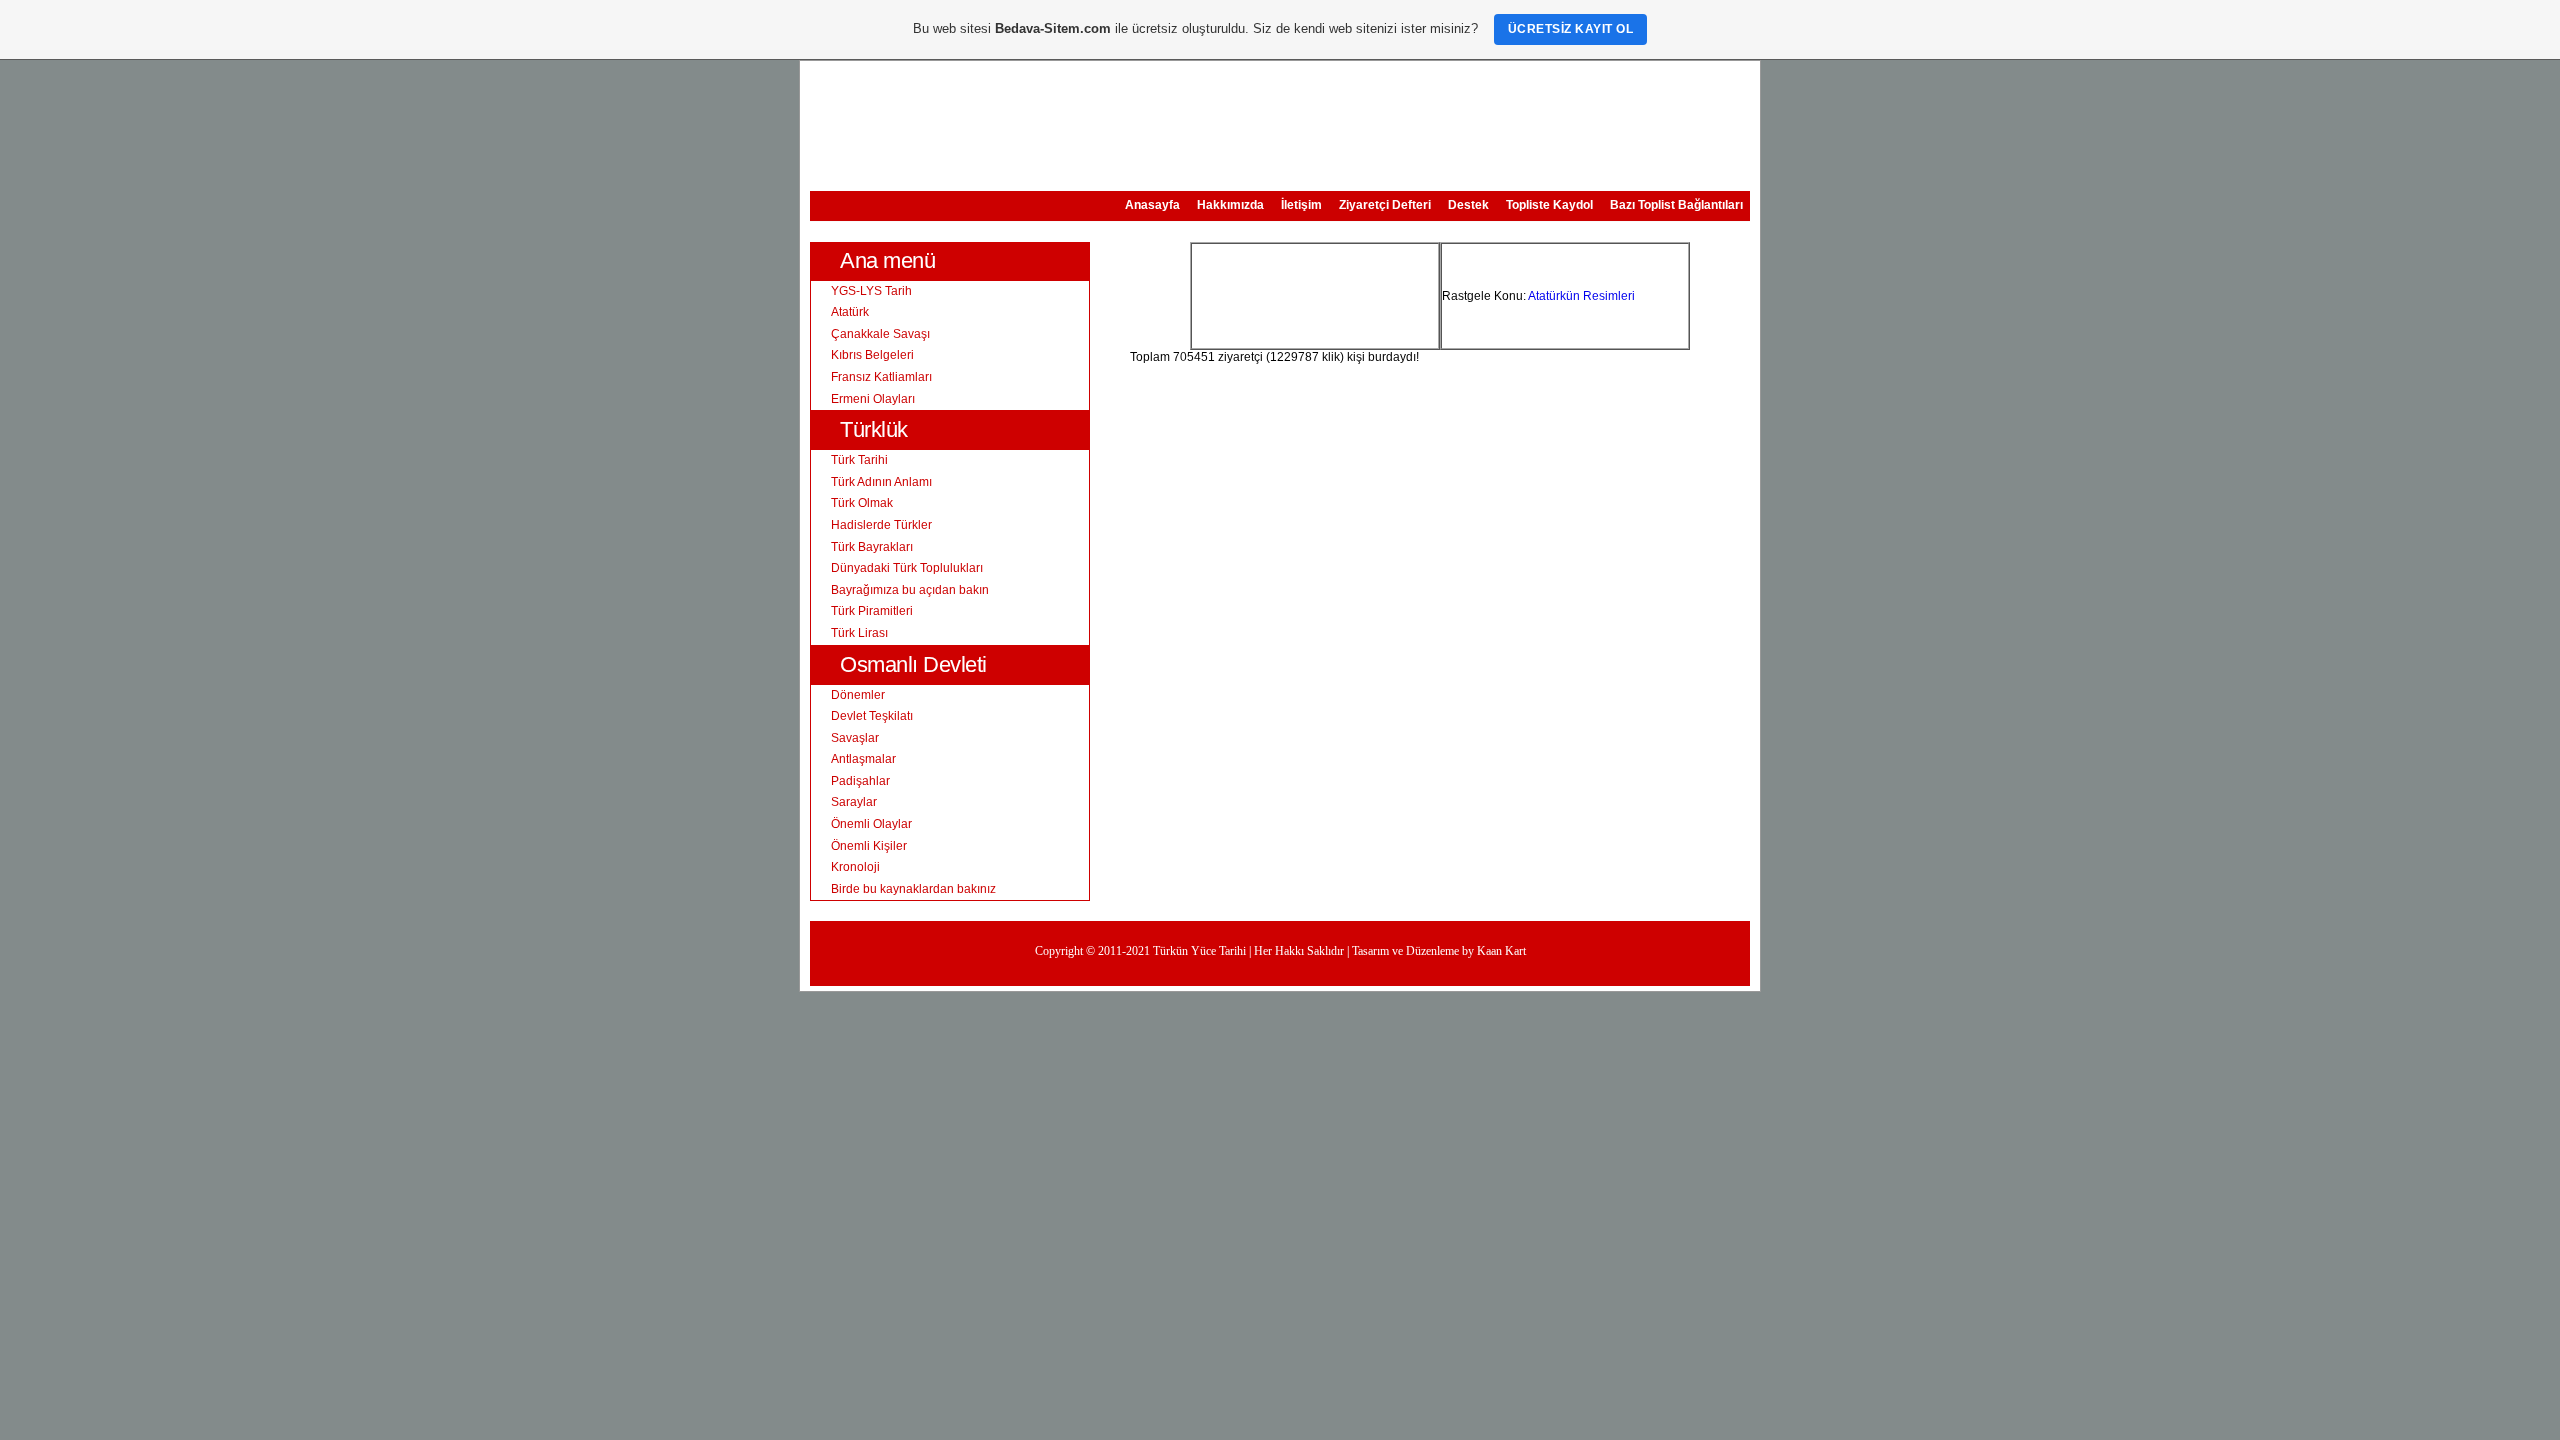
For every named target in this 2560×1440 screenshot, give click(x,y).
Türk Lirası (859, 633)
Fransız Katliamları (881, 377)
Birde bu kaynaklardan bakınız (913, 889)
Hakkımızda (1230, 205)
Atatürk (850, 312)
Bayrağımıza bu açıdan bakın (910, 590)
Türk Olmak (862, 503)
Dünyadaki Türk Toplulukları (907, 568)
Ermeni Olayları (873, 399)
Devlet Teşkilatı (872, 716)
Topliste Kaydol (1549, 205)
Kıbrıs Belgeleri (872, 355)
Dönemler (858, 695)
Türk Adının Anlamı (881, 482)
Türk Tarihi (859, 460)
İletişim (1301, 205)
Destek (1468, 205)
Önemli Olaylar (871, 824)
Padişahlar (860, 781)
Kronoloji (855, 867)
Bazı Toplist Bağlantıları (1676, 205)
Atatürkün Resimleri (1581, 296)
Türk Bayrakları (872, 547)
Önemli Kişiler (869, 846)
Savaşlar (855, 738)
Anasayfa (1152, 205)
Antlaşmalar (863, 759)
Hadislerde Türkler (881, 525)
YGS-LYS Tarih (871, 291)
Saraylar (854, 802)
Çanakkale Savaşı (880, 334)
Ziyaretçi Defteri (1385, 205)
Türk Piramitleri (872, 611)
